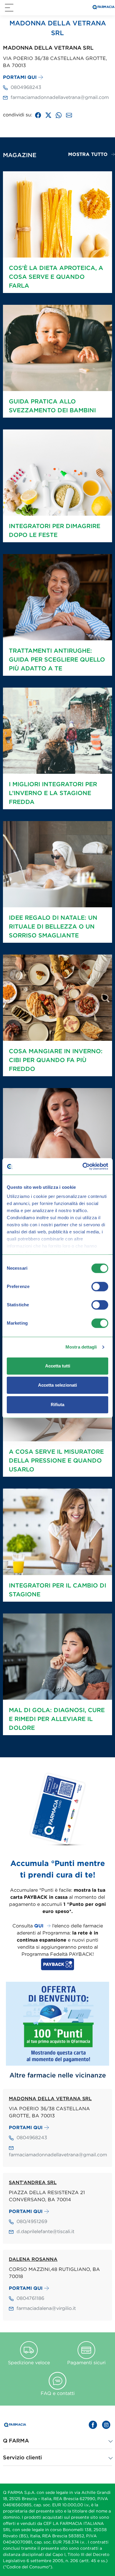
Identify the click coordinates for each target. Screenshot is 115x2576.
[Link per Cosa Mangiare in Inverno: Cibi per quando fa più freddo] (57, 997)
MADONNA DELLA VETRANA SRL (50, 2098)
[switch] (100, 1287)
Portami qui (20, 77)
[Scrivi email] (69, 115)
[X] (48, 115)
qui (39, 1926)
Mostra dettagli (81, 1347)
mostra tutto (88, 154)
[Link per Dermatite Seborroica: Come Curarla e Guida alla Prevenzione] (57, 1131)
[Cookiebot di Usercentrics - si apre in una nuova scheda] (83, 1166)
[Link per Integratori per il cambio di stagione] (57, 1531)
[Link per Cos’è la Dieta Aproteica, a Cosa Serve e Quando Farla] (57, 214)
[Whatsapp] (59, 115)
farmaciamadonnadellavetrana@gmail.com (60, 97)
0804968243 (26, 87)
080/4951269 (32, 2221)
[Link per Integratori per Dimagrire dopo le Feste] (57, 472)
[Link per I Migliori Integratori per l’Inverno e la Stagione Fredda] (57, 730)
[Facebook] (38, 115)
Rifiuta (57, 1405)
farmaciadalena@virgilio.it (46, 2308)
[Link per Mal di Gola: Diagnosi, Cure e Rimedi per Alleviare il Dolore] (57, 1656)
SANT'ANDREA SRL (33, 2182)
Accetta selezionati (57, 1385)
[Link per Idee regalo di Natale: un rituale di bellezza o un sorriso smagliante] (57, 864)
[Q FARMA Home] (103, 8)
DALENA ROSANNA (33, 2259)
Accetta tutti (58, 1366)
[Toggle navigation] (9, 8)
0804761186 (30, 2298)
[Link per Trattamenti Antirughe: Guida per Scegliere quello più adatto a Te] (57, 597)
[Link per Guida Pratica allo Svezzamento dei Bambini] (57, 347)
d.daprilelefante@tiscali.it (45, 2231)
